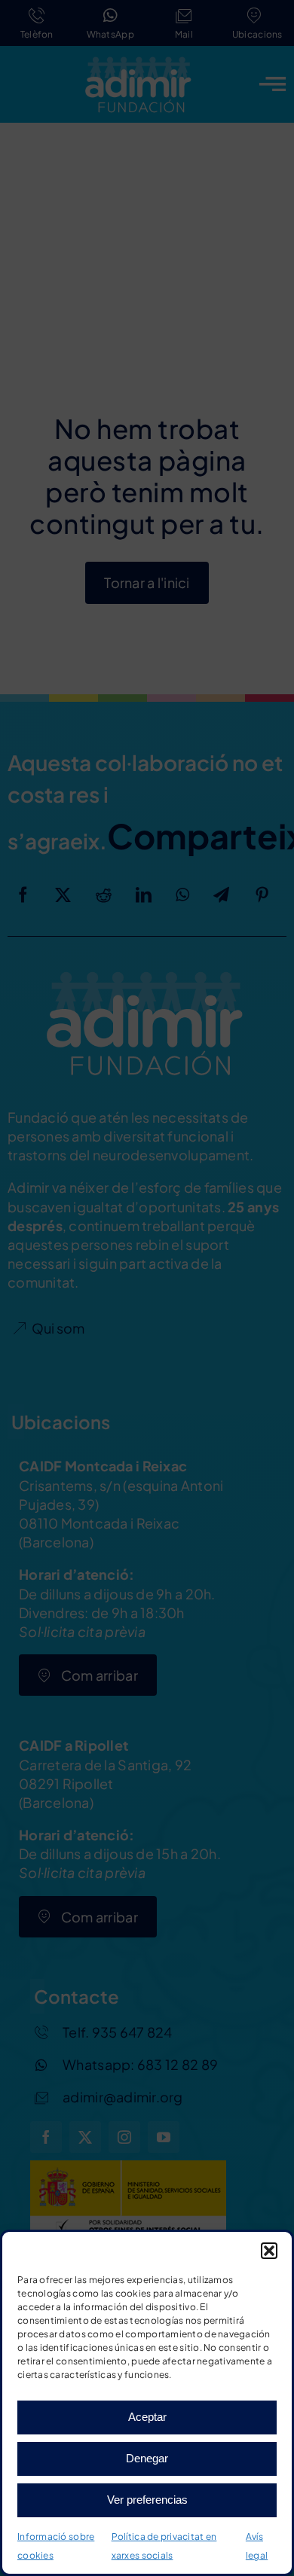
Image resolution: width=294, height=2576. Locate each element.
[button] (269, 2251)
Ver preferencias (147, 2500)
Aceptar (147, 2417)
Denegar (147, 2458)
